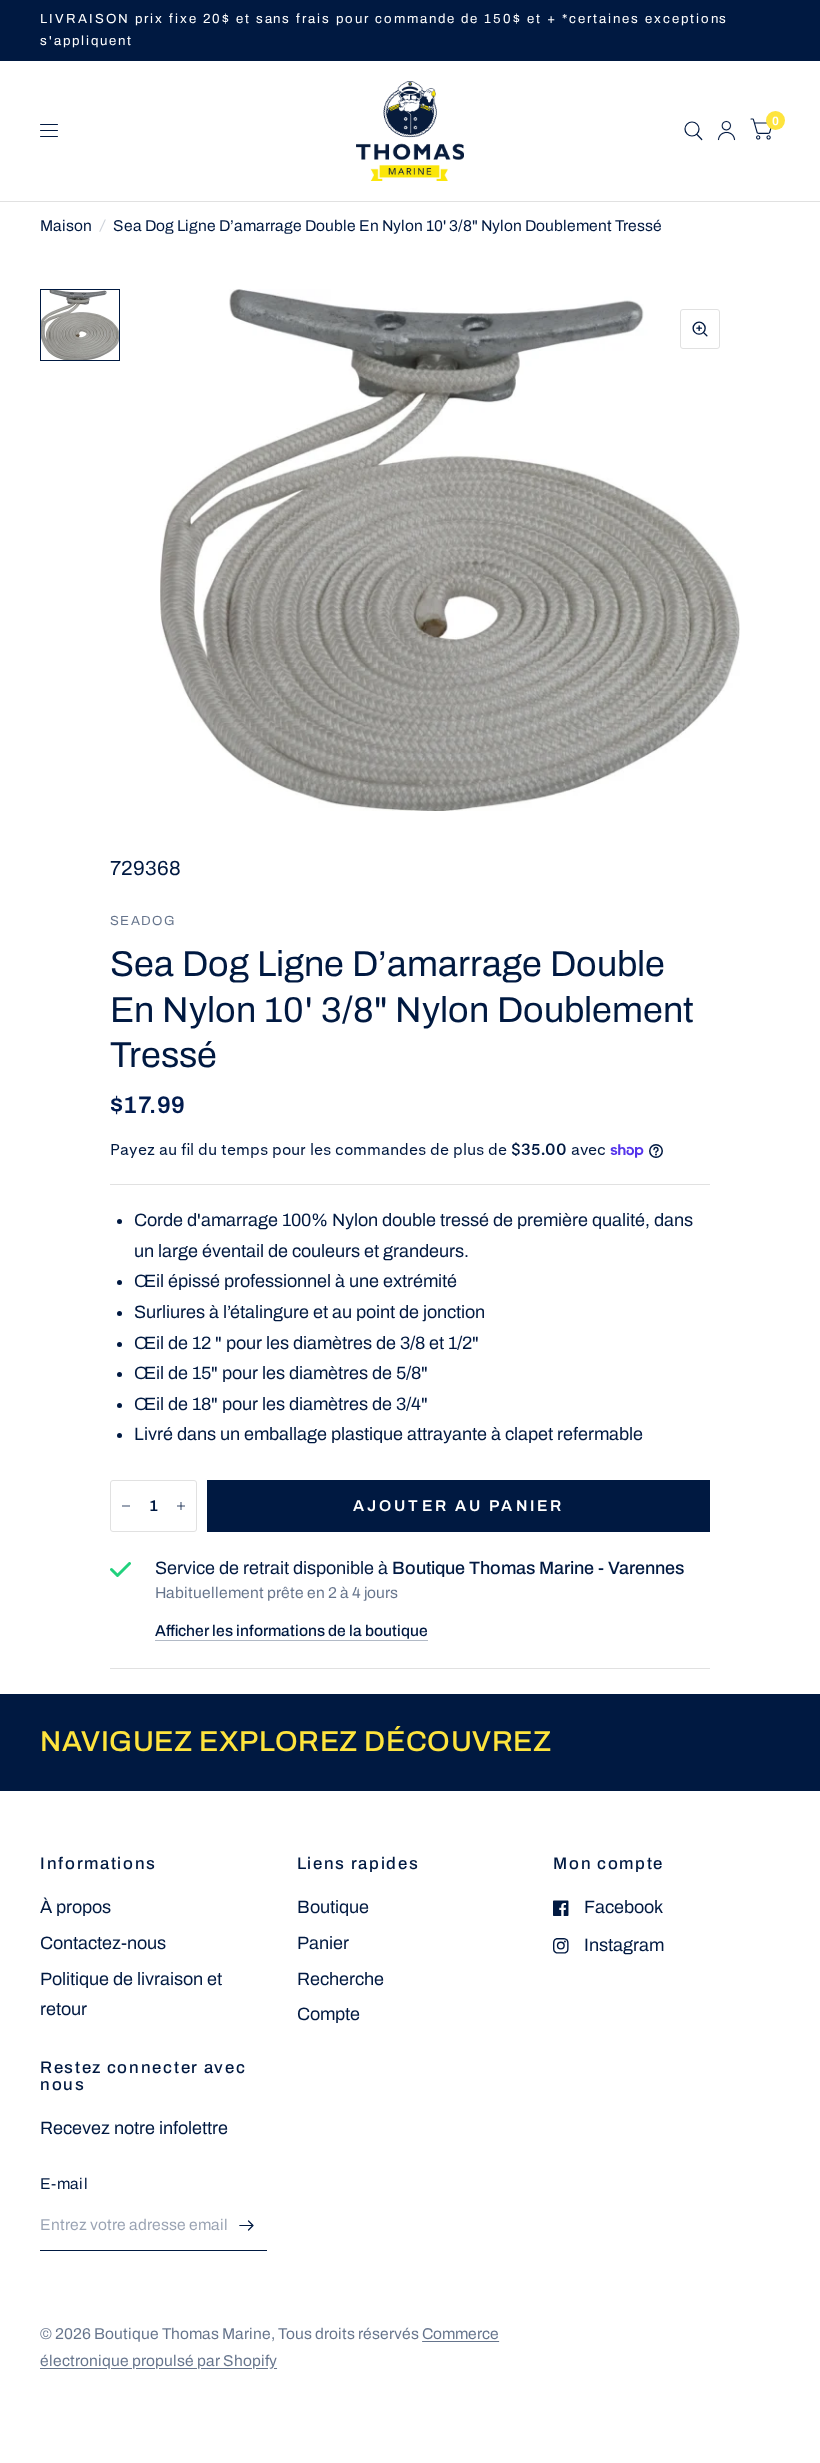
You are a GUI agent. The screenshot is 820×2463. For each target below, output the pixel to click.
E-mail (64, 2183)
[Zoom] (700, 329)
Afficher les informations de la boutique (291, 1631)
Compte (328, 2014)
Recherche (340, 1979)
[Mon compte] (726, 131)
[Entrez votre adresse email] (247, 2225)
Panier (323, 1943)
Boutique (333, 1907)
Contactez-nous (103, 1943)
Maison (66, 225)
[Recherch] (693, 131)
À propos (75, 1907)
